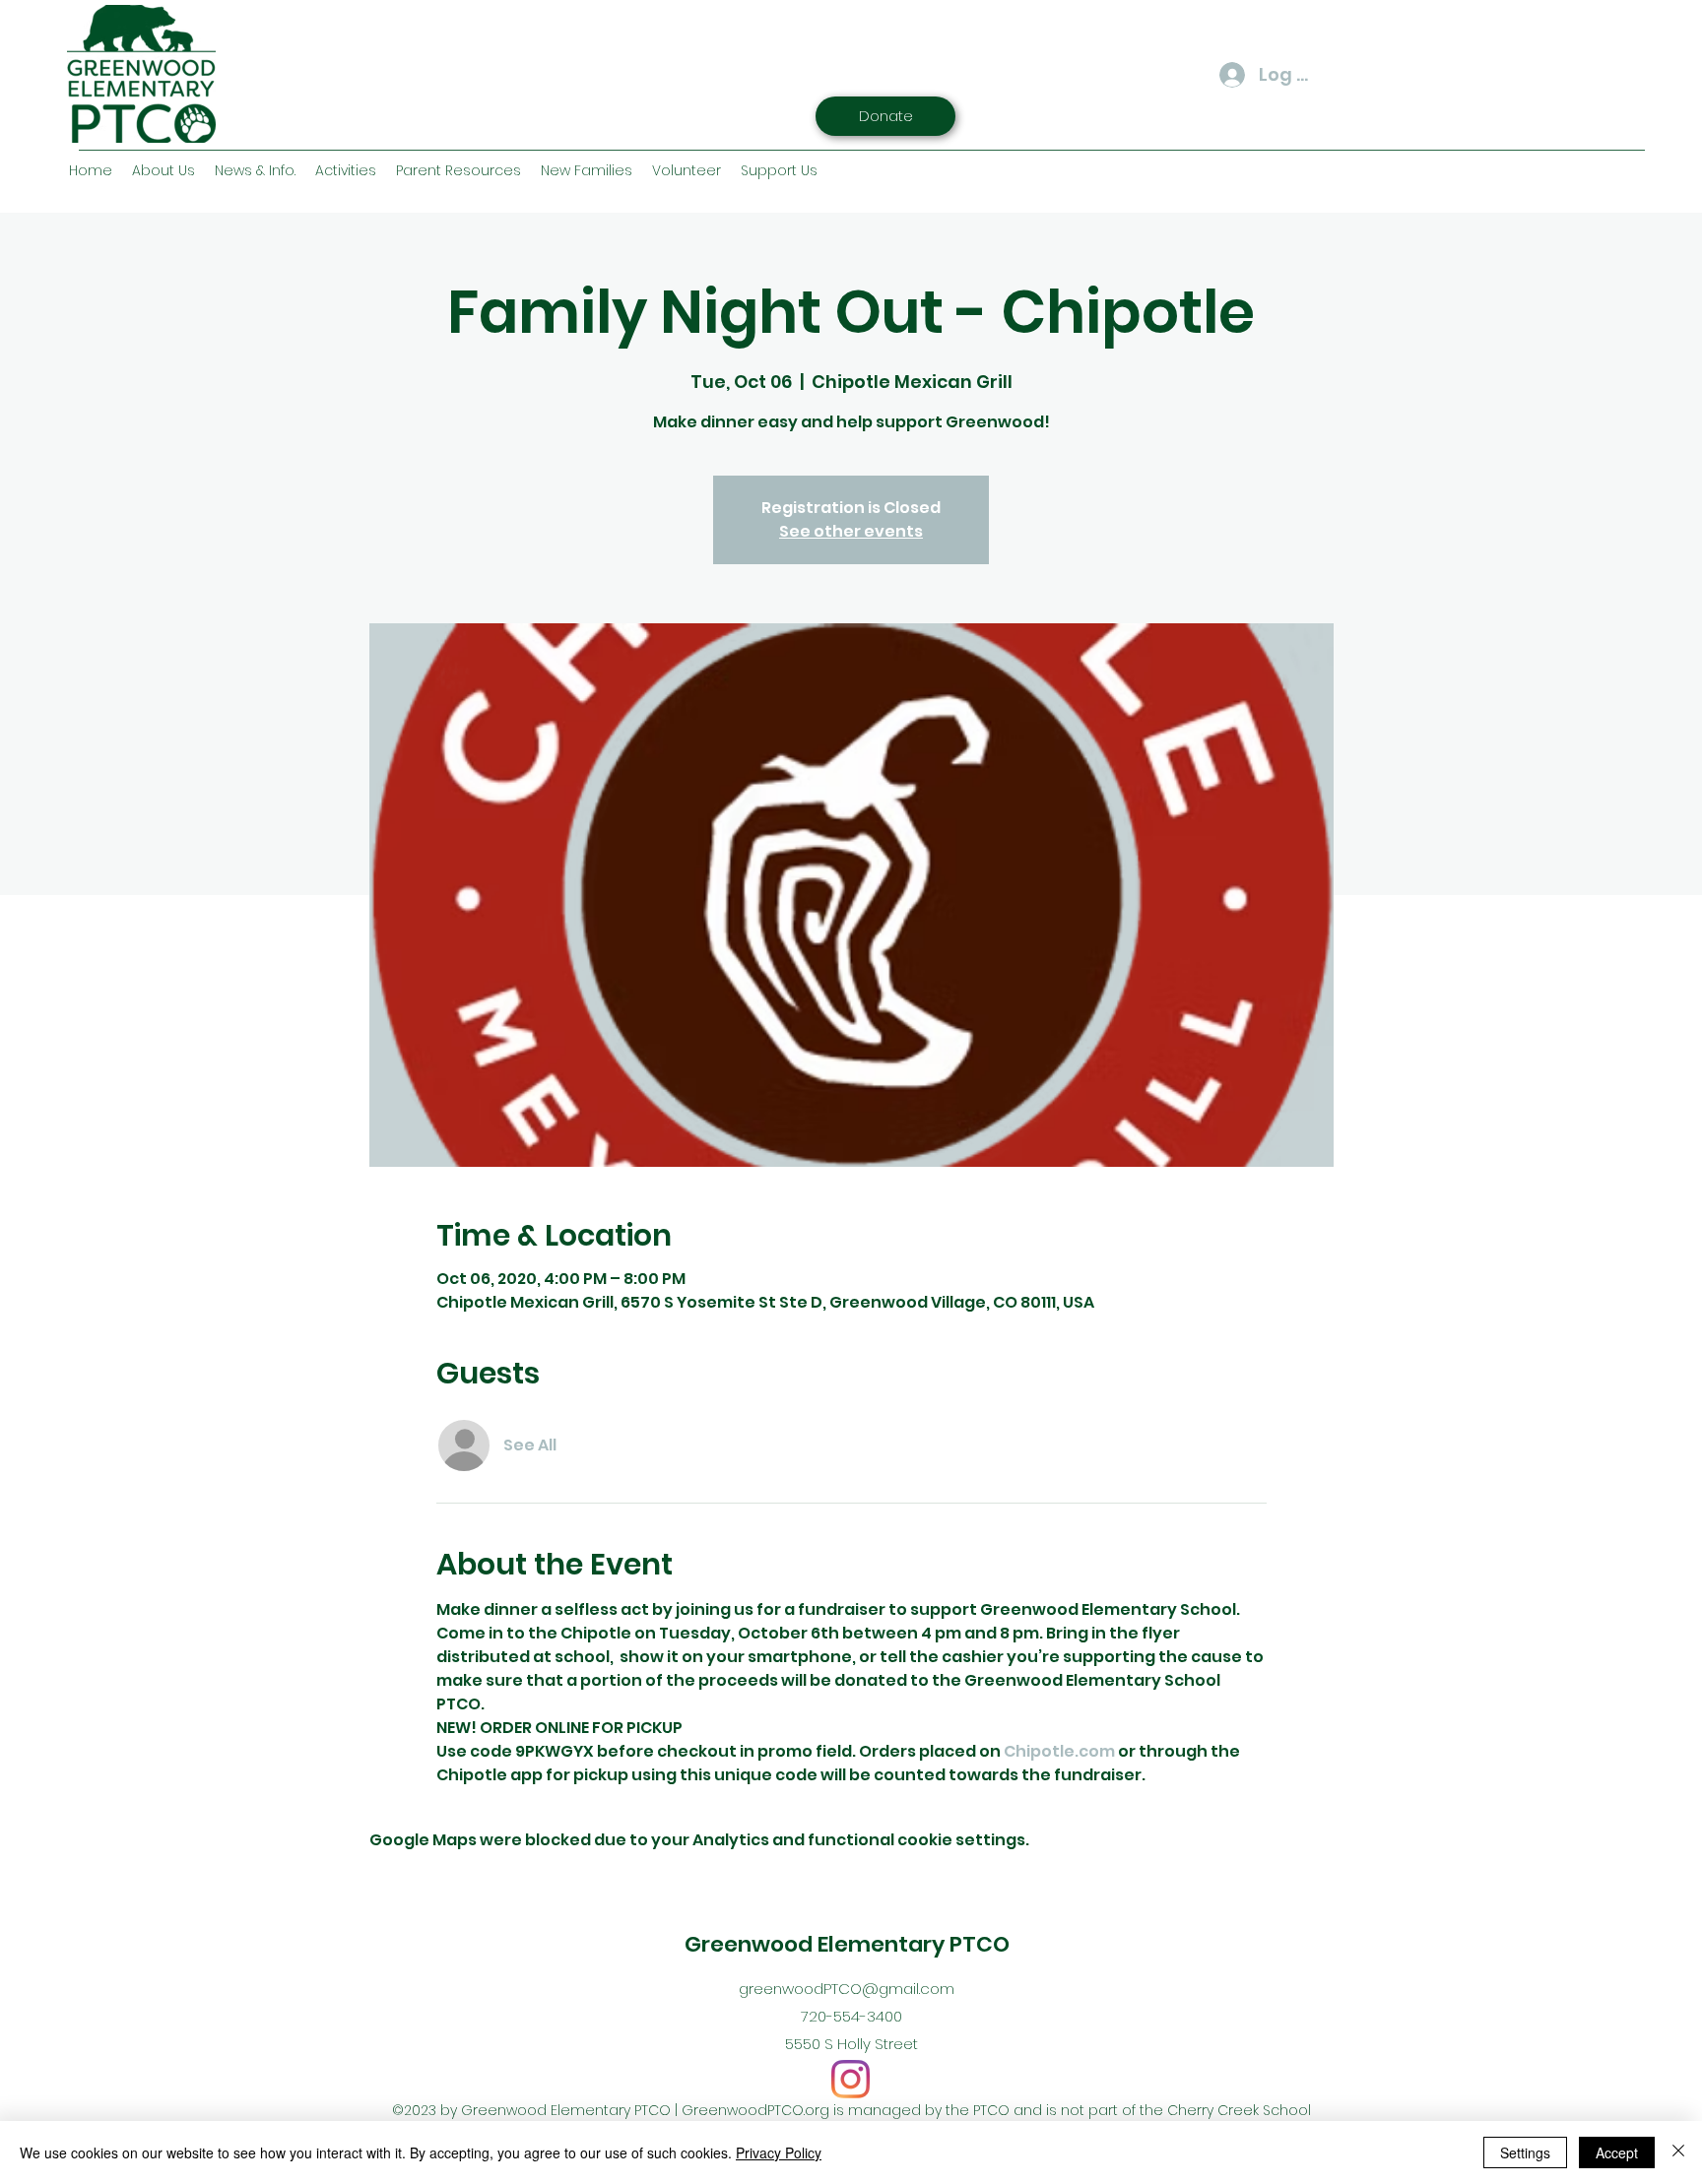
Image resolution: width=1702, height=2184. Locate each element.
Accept (1617, 2152)
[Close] (1678, 2152)
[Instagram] (851, 2079)
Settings (1525, 2152)
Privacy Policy (779, 2152)
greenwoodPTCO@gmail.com (847, 1989)
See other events (851, 531)
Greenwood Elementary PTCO (847, 1944)
